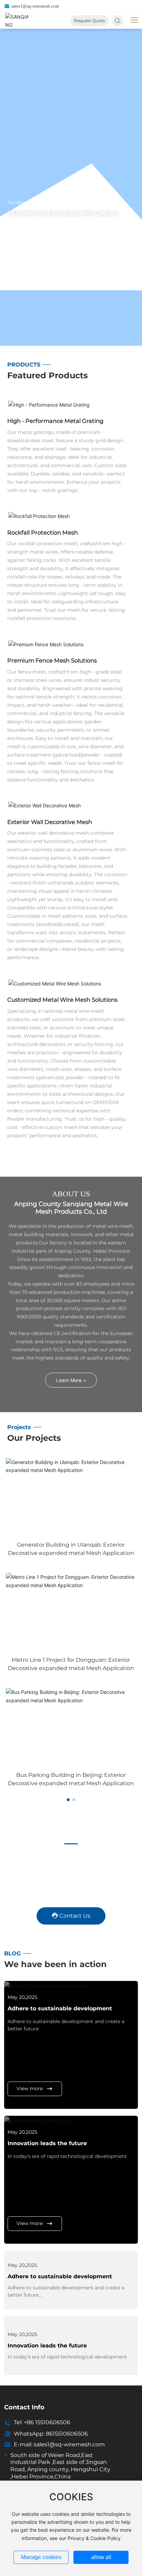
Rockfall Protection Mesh (43, 532)
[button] (68, 1800)
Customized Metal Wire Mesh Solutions (62, 1000)
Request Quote (89, 21)
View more (30, 2088)
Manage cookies (41, 2557)
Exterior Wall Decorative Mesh (50, 822)
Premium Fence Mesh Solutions (52, 660)
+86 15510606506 (47, 2422)
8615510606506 (67, 2434)
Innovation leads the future (47, 2143)
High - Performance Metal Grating (55, 421)
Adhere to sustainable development (60, 2008)
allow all (101, 2557)
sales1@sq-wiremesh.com (35, 6)
